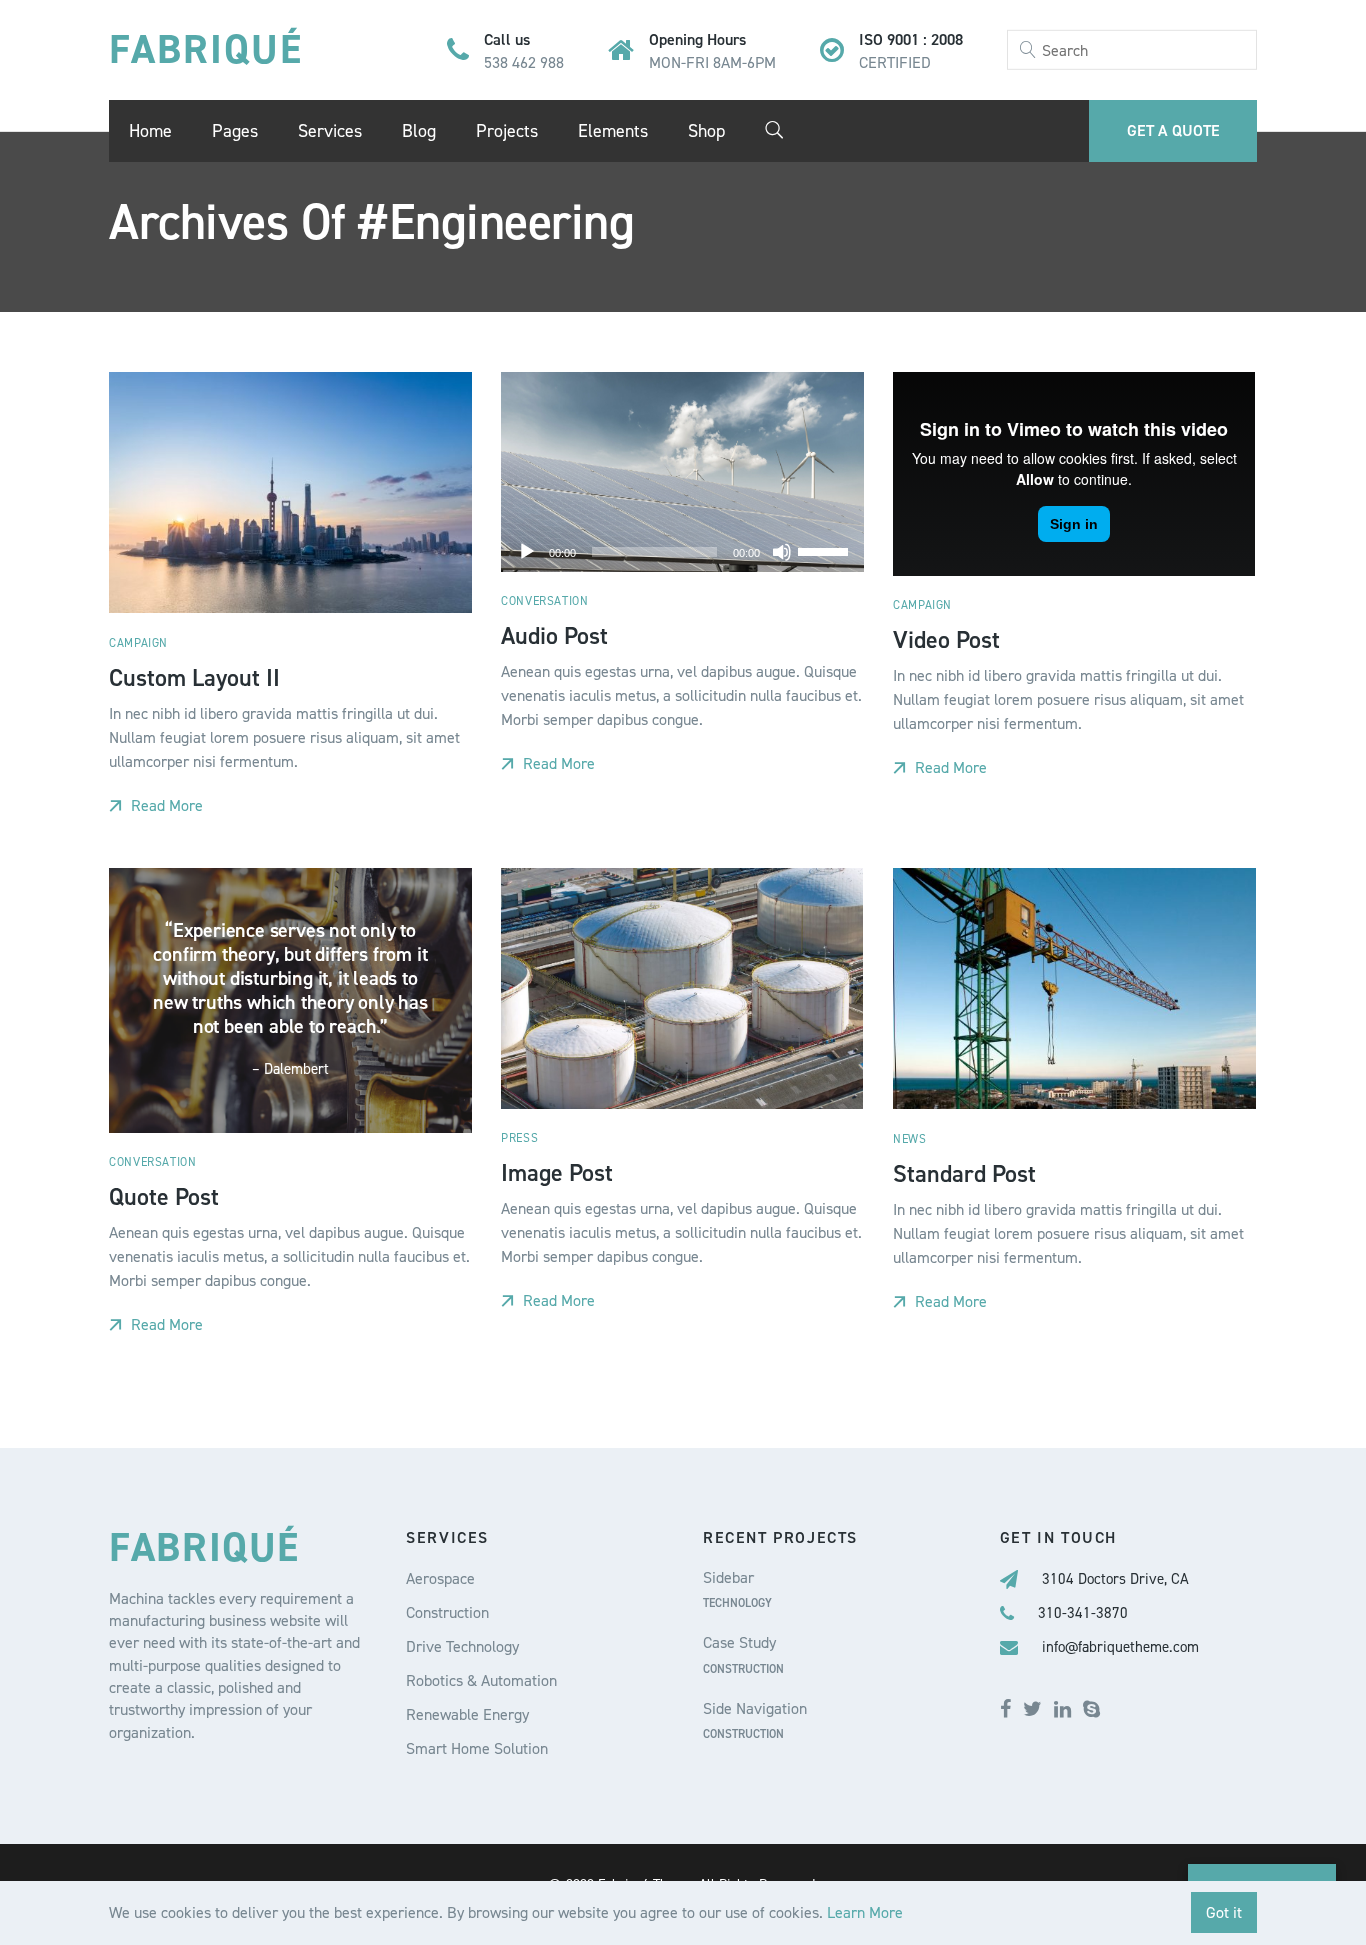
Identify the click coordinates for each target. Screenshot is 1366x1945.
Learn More (865, 1912)
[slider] (826, 550)
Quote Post (164, 1197)
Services (330, 131)
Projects (507, 131)
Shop (706, 131)
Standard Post (964, 1173)
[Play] (527, 552)
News (909, 1139)
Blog (419, 131)
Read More (165, 805)
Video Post (946, 639)
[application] (682, 552)
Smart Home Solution (477, 1748)
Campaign (138, 643)
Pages (235, 131)
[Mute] (782, 552)
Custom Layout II (194, 677)
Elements (613, 131)
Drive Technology (462, 1646)
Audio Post (554, 636)
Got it (1224, 1912)
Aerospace (440, 1578)
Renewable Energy (467, 1714)
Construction (447, 1612)
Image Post (557, 1173)
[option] (682, 988)
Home (150, 131)
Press (519, 1138)
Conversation (544, 601)
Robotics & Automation (481, 1680)
